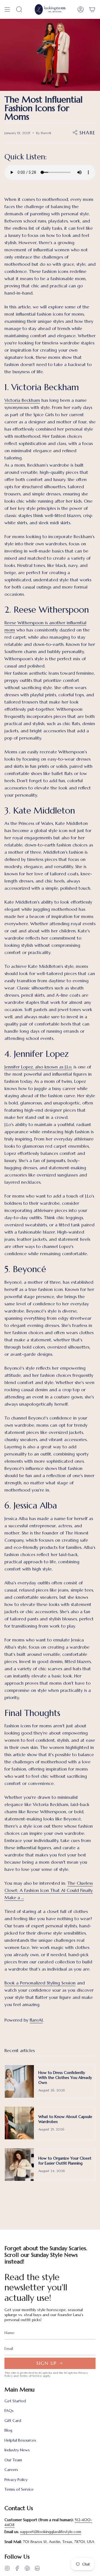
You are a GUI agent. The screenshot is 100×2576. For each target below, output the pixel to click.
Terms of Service (31, 2376)
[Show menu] (7, 9)
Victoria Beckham (22, 400)
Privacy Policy (16, 2480)
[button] (19, 9)
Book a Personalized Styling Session (40, 1983)
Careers (11, 2470)
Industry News (17, 2450)
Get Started (15, 2401)
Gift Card (13, 2421)
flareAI (36, 2020)
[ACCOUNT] (81, 9)
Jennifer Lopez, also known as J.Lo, (38, 1067)
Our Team (13, 2460)
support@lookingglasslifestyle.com (51, 2532)
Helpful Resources (20, 2440)
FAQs (9, 2411)
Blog (8, 2430)
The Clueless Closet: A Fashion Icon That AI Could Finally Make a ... (49, 1890)
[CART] (92, 9)
